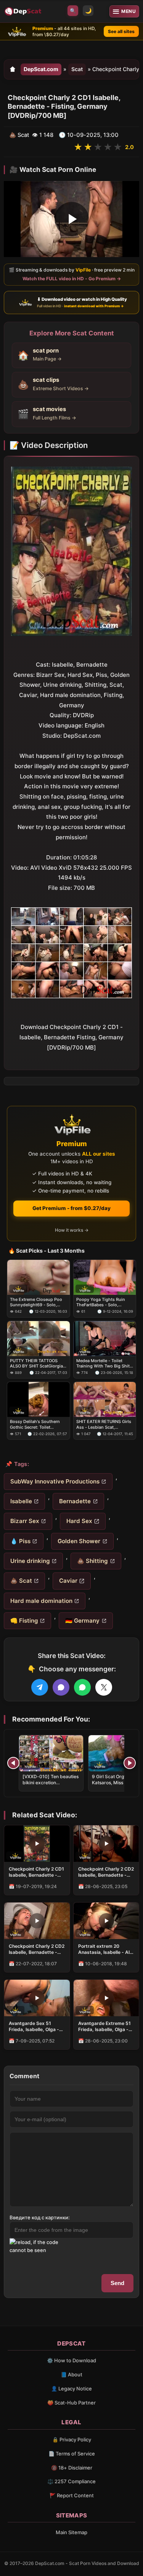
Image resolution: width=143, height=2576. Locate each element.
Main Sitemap (71, 2532)
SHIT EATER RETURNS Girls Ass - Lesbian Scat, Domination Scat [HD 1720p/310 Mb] (104, 1424)
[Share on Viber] (61, 1687)
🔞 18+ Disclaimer (72, 2468)
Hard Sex (79, 1521)
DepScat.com (41, 69)
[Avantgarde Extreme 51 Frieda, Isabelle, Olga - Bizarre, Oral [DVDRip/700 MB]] (106, 1998)
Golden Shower (79, 1541)
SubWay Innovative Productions (55, 1481)
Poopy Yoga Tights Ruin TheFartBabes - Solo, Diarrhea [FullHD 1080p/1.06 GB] (104, 1302)
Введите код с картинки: (40, 2217)
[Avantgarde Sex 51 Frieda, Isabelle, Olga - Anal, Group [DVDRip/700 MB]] (37, 1998)
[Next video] (130, 1763)
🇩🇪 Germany (82, 1621)
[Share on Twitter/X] (104, 1687)
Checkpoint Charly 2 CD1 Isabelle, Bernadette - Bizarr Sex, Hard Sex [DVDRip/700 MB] (36, 1872)
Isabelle (21, 1501)
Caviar (68, 1581)
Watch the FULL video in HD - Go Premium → (72, 279)
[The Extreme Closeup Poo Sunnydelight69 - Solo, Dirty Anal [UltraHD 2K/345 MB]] (39, 1277)
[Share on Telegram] (40, 1687)
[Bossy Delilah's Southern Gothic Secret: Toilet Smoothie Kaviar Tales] (39, 1399)
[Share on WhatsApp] (82, 1687)
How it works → (72, 1230)
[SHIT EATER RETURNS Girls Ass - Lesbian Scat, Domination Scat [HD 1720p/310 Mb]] (105, 1399)
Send (117, 2283)
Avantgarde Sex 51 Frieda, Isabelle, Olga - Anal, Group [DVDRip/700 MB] (34, 2026)
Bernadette (75, 1501)
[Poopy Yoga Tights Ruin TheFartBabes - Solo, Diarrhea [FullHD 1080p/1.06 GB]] (105, 1277)
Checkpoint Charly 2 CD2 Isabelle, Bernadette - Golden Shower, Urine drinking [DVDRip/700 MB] (106, 1872)
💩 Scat (21, 1581)
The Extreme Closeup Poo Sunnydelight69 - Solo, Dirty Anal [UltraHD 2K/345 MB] (37, 1302)
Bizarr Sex (25, 1521)
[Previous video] (13, 1763)
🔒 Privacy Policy (72, 2439)
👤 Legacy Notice (71, 2389)
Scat (77, 69)
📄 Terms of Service (72, 2454)
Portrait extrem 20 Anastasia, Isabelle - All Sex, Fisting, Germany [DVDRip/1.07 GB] (104, 1949)
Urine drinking (30, 1561)
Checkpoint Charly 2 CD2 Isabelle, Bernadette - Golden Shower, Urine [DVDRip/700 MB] (37, 1949)
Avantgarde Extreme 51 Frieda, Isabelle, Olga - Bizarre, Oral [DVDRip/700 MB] (104, 2026)
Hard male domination (41, 1601)
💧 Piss (20, 1541)
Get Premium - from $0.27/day (71, 1208)
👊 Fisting (24, 1621)
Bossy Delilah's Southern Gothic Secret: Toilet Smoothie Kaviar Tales (35, 1424)
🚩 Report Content (72, 2495)
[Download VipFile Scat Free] (24, 11)
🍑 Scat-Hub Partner (71, 2403)
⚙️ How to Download (71, 2360)
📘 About (71, 2374)
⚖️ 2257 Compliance (71, 2481)
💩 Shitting (92, 1561)
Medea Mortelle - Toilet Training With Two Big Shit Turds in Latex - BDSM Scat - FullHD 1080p (104, 1363)
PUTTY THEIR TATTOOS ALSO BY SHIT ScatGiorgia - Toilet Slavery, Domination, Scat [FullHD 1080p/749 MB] (38, 1363)
